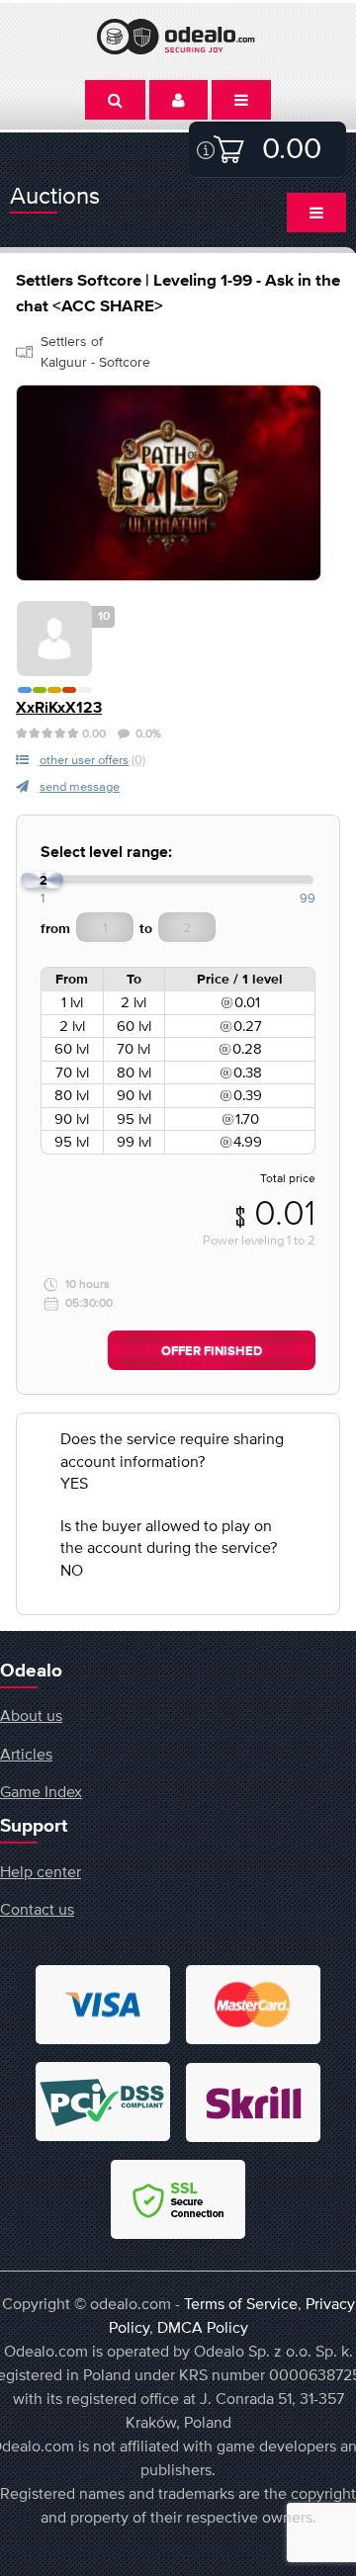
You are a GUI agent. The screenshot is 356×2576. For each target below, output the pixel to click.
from (55, 929)
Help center (41, 1871)
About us (31, 1715)
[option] (169, 483)
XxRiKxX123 (59, 708)
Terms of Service (241, 2303)
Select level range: (106, 853)
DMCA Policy (203, 2327)
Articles (26, 1754)
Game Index (41, 1791)
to (146, 929)
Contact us (37, 1909)
